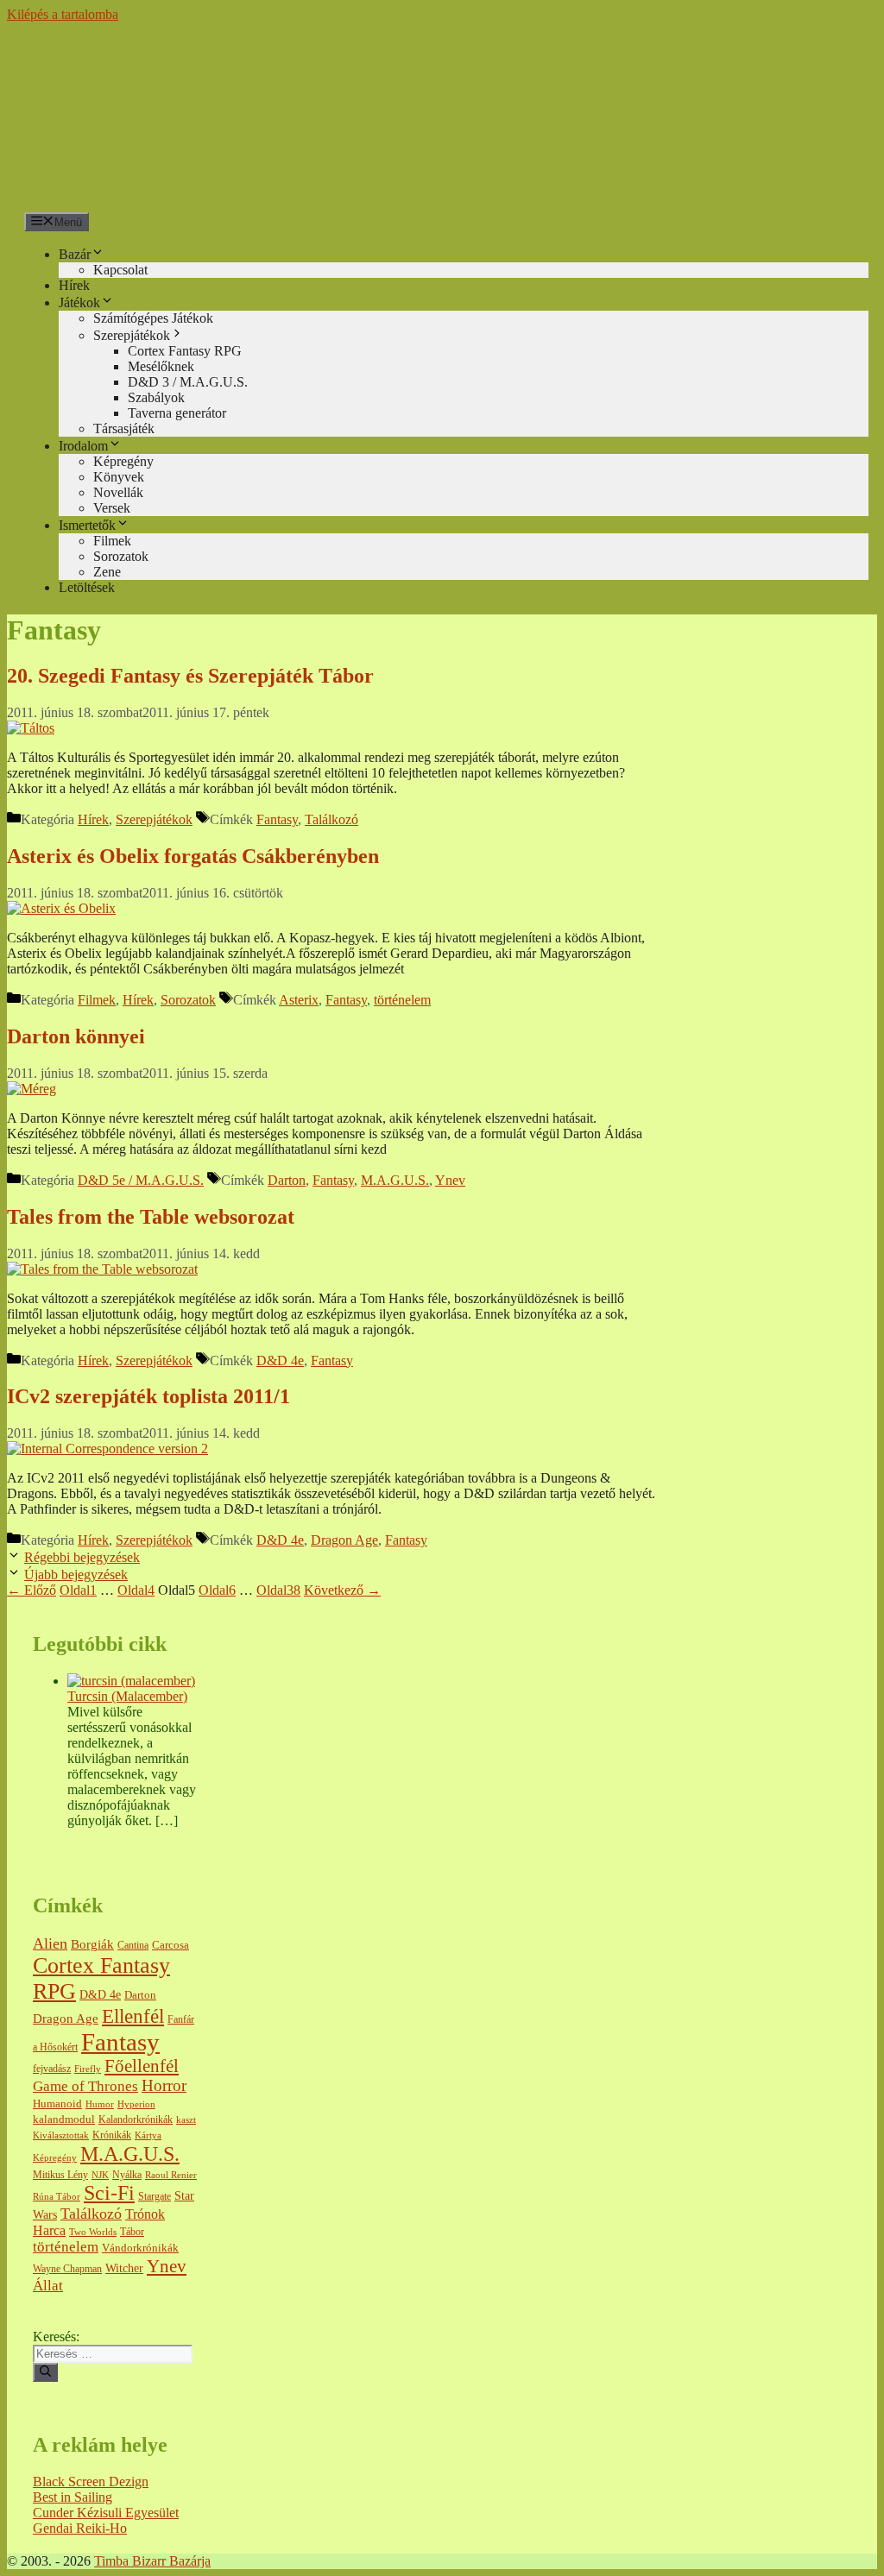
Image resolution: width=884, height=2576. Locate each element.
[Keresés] (45, 2372)
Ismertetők (87, 525)
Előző (32, 1590)
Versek (112, 508)
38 (278, 1590)
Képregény (123, 461)
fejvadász (52, 2069)
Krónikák (112, 2135)
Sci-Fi (109, 2193)
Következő (342, 1590)
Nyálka (127, 2175)
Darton (287, 1180)
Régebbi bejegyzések (82, 1557)
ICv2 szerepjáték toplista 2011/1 (148, 1396)
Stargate (155, 2197)
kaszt (186, 2120)
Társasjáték (124, 428)
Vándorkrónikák (140, 2248)
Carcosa (170, 1945)
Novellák (118, 492)
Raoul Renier (171, 2175)
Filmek (112, 541)
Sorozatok (121, 556)
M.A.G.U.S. (395, 1180)
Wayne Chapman (67, 2269)
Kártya (148, 2135)
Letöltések (87, 587)
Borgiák (92, 1944)
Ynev (450, 1180)
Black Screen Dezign (91, 2482)
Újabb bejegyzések (76, 1575)
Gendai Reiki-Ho (80, 2528)
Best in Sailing (73, 2497)
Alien (50, 1943)
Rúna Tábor (57, 2197)
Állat (48, 2286)
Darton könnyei (76, 1036)
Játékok (79, 302)
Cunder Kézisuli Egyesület (106, 2513)
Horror (164, 2085)
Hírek (74, 285)
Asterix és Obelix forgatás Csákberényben (193, 856)
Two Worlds (93, 2232)
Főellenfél (142, 2066)
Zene (107, 572)
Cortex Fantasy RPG (185, 351)
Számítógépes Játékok (153, 318)
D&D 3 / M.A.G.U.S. (188, 382)
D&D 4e (280, 1360)
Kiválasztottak (61, 2135)
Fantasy (277, 819)
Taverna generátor (177, 413)
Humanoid (57, 2104)
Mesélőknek (161, 366)
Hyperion (136, 2104)
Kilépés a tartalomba (63, 14)
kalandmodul (64, 2119)
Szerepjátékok (132, 335)
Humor (100, 2104)
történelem (402, 1000)
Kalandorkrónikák (136, 2120)
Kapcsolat (120, 270)
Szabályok (156, 397)
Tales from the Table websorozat (151, 1217)
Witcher (124, 2268)
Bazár (75, 254)
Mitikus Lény (60, 2175)
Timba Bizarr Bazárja (152, 2561)
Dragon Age (344, 1540)
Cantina (133, 1946)
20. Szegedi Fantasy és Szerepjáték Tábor (190, 676)
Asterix (299, 1000)
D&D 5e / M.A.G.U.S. (141, 1180)
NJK (100, 2175)
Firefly (88, 2069)
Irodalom (83, 446)
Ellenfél (133, 2016)
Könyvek (119, 477)
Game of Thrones (85, 2086)
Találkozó (331, 819)
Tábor (132, 2232)
